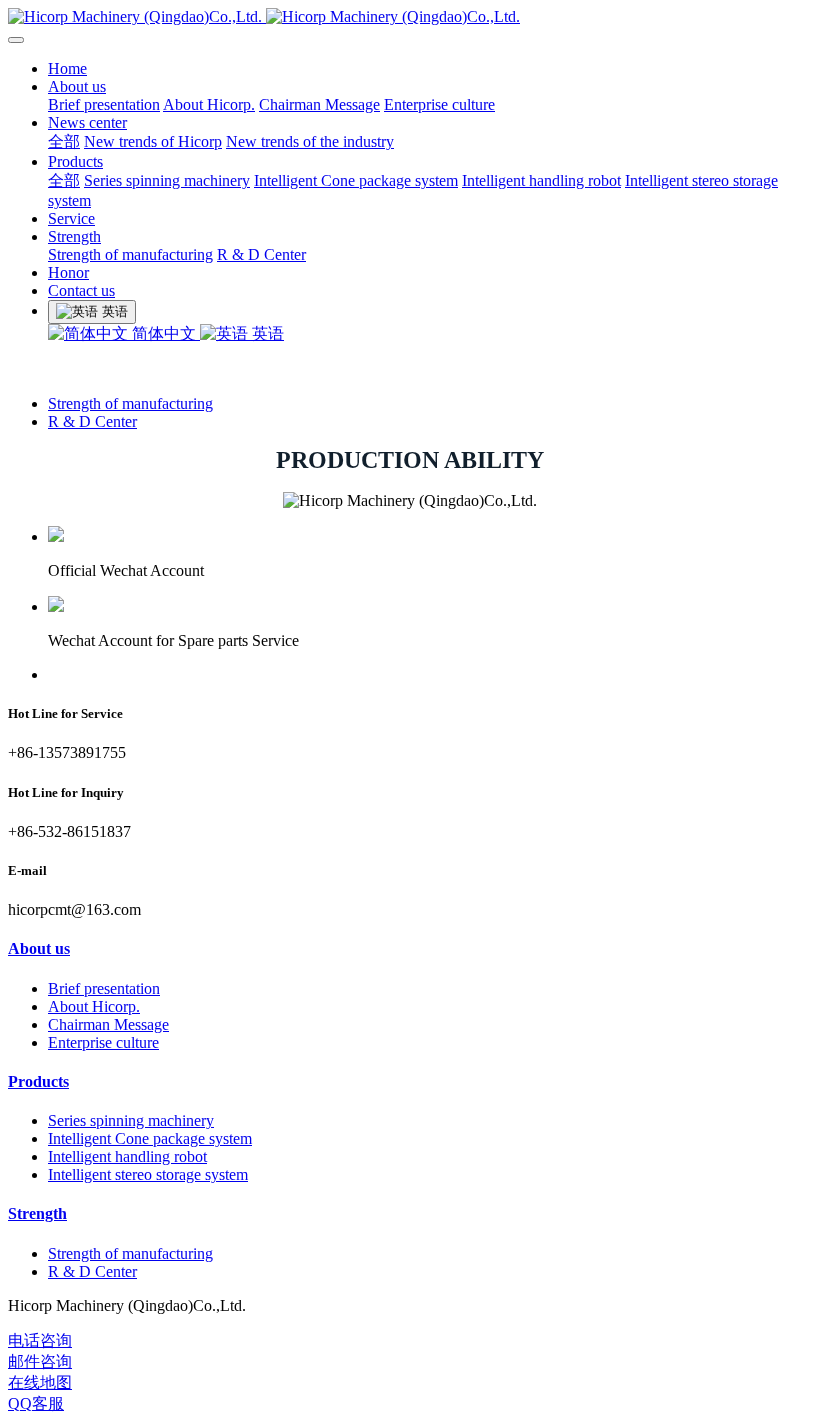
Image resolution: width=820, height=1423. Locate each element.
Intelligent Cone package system (356, 180)
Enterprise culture (439, 104)
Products (75, 161)
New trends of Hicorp (153, 141)
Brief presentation (104, 104)
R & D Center (261, 254)
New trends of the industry (310, 141)
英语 (266, 333)
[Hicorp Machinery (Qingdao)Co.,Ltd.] (410, 17)
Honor (68, 272)
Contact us (81, 290)
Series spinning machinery (167, 180)
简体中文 (164, 333)
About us (77, 86)
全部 (64, 141)
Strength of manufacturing (130, 254)
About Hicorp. (209, 104)
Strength (74, 236)
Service (71, 218)
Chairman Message (319, 104)
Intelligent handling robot (541, 180)
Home (67, 68)
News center (87, 122)
